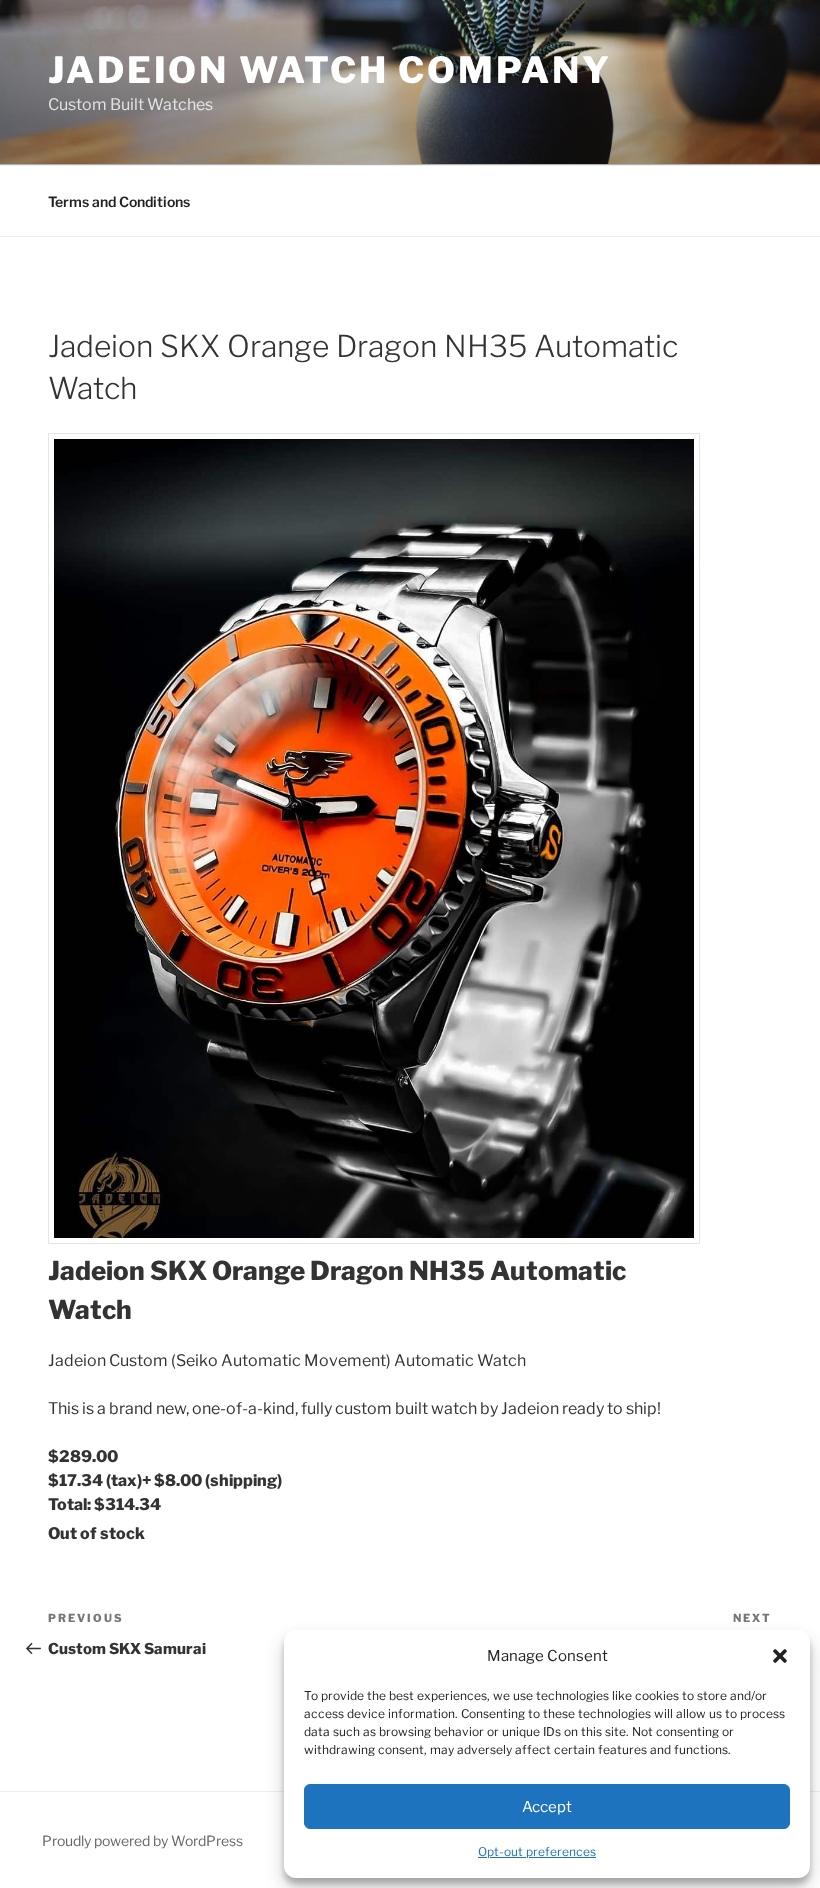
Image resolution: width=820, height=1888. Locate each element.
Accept (547, 1807)
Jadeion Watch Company (329, 70)
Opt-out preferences (537, 1851)
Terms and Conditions (119, 201)
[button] (780, 1656)
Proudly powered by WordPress (142, 1840)
